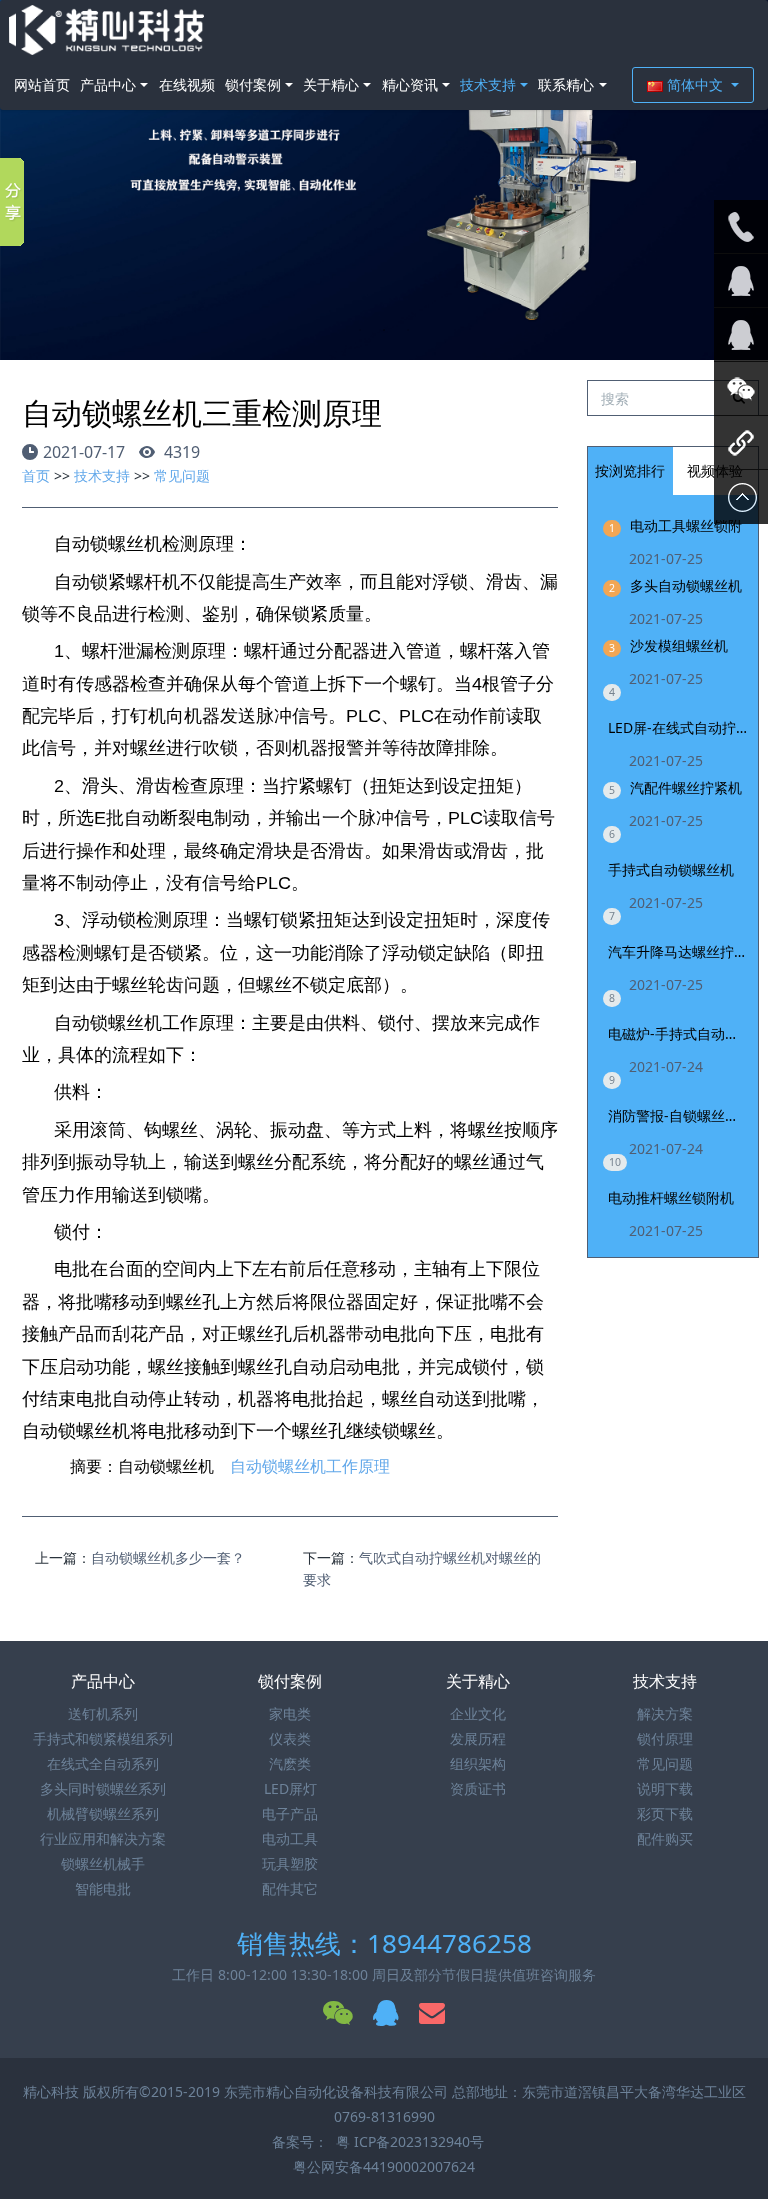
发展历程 (478, 1738)
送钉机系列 (103, 1713)
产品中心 (108, 84)
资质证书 (478, 1788)
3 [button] (408, 330)
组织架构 (478, 1763)
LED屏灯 (290, 1788)
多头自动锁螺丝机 (686, 585)
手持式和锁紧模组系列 (103, 1738)
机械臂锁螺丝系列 (103, 1813)
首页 (36, 475)
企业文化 (478, 1713)
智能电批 (103, 1888)
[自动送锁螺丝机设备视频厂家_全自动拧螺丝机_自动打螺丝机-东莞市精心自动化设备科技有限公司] (106, 30)
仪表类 (290, 1738)
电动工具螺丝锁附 (686, 525)
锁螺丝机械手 (103, 1863)
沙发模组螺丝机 (679, 645)
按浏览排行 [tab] (630, 470)
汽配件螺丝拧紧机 (686, 787)
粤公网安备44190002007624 (384, 2166)
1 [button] (360, 330)
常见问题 (182, 475)
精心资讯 (410, 84)
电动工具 (290, 1838)
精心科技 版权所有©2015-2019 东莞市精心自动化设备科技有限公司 (237, 2091)
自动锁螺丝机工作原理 (310, 1466)
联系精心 (566, 84)
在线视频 (187, 84)
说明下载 (665, 1788)
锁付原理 (665, 1738)
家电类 (290, 1713)
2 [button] (384, 330)
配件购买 (665, 1838)
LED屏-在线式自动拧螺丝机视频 (678, 727)
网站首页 (42, 84)
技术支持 (488, 84)
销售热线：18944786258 (384, 1943)
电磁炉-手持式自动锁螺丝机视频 (678, 1033)
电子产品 (290, 1813)
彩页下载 (665, 1813)
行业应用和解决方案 (103, 1838)
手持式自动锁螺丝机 (671, 869)
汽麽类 (290, 1763)
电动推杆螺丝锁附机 (671, 1197)
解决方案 (665, 1713)
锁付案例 (253, 84)
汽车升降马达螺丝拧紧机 (678, 951)
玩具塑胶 (290, 1863)
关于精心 (331, 84)
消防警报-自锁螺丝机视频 (678, 1115)
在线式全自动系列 (103, 1763)
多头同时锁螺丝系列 (103, 1788)
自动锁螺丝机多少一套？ (168, 1557)
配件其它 (290, 1888)
